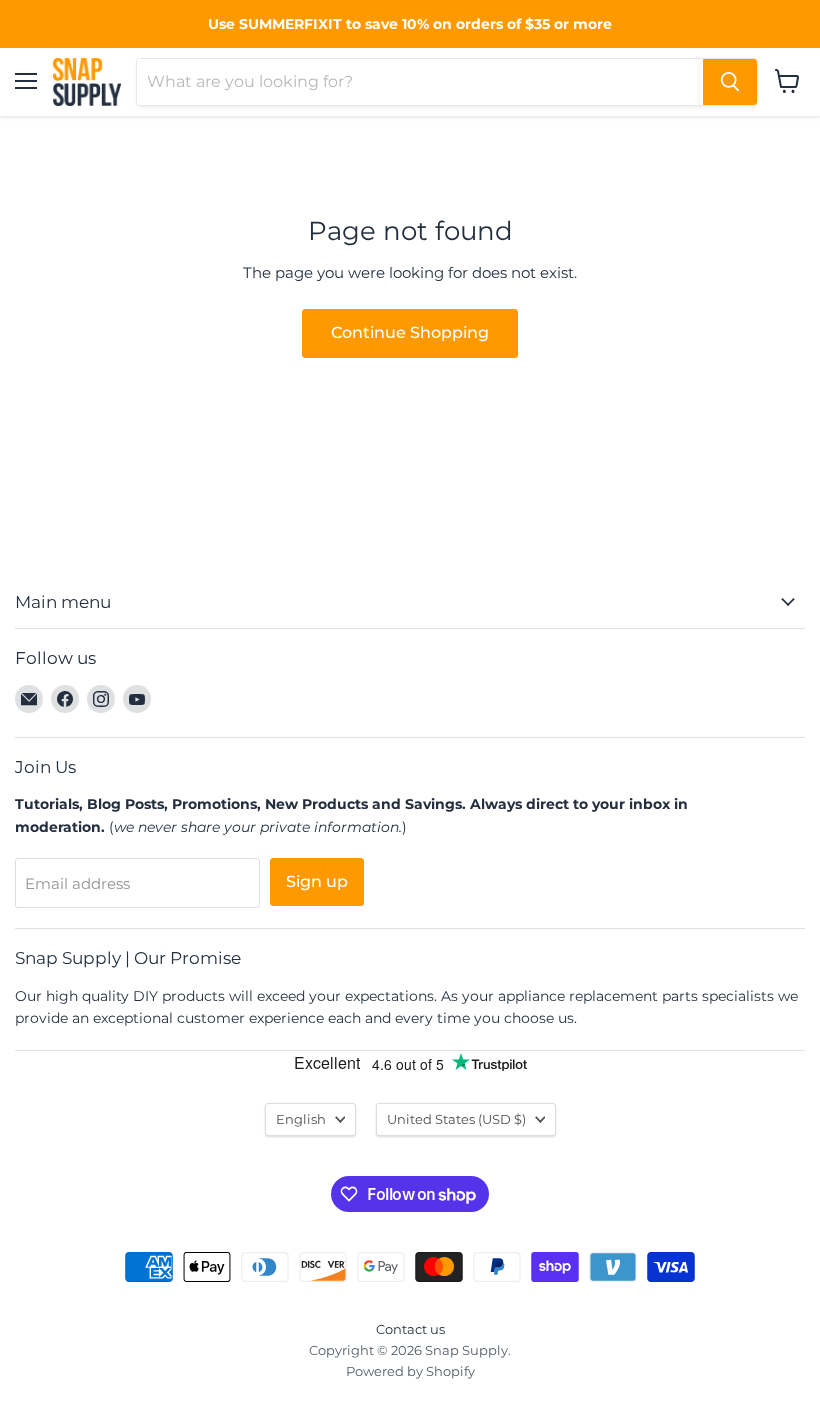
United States (456, 1119)
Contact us (410, 1329)
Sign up (317, 881)
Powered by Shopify (410, 1371)
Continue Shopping (410, 332)
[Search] (730, 82)
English (301, 1119)
